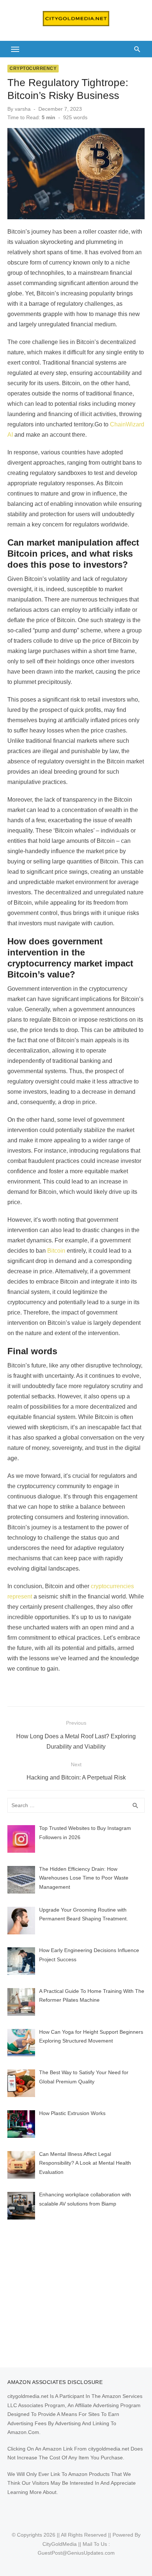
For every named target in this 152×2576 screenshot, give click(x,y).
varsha (23, 109)
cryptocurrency (33, 68)
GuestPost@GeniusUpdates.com (76, 2553)
